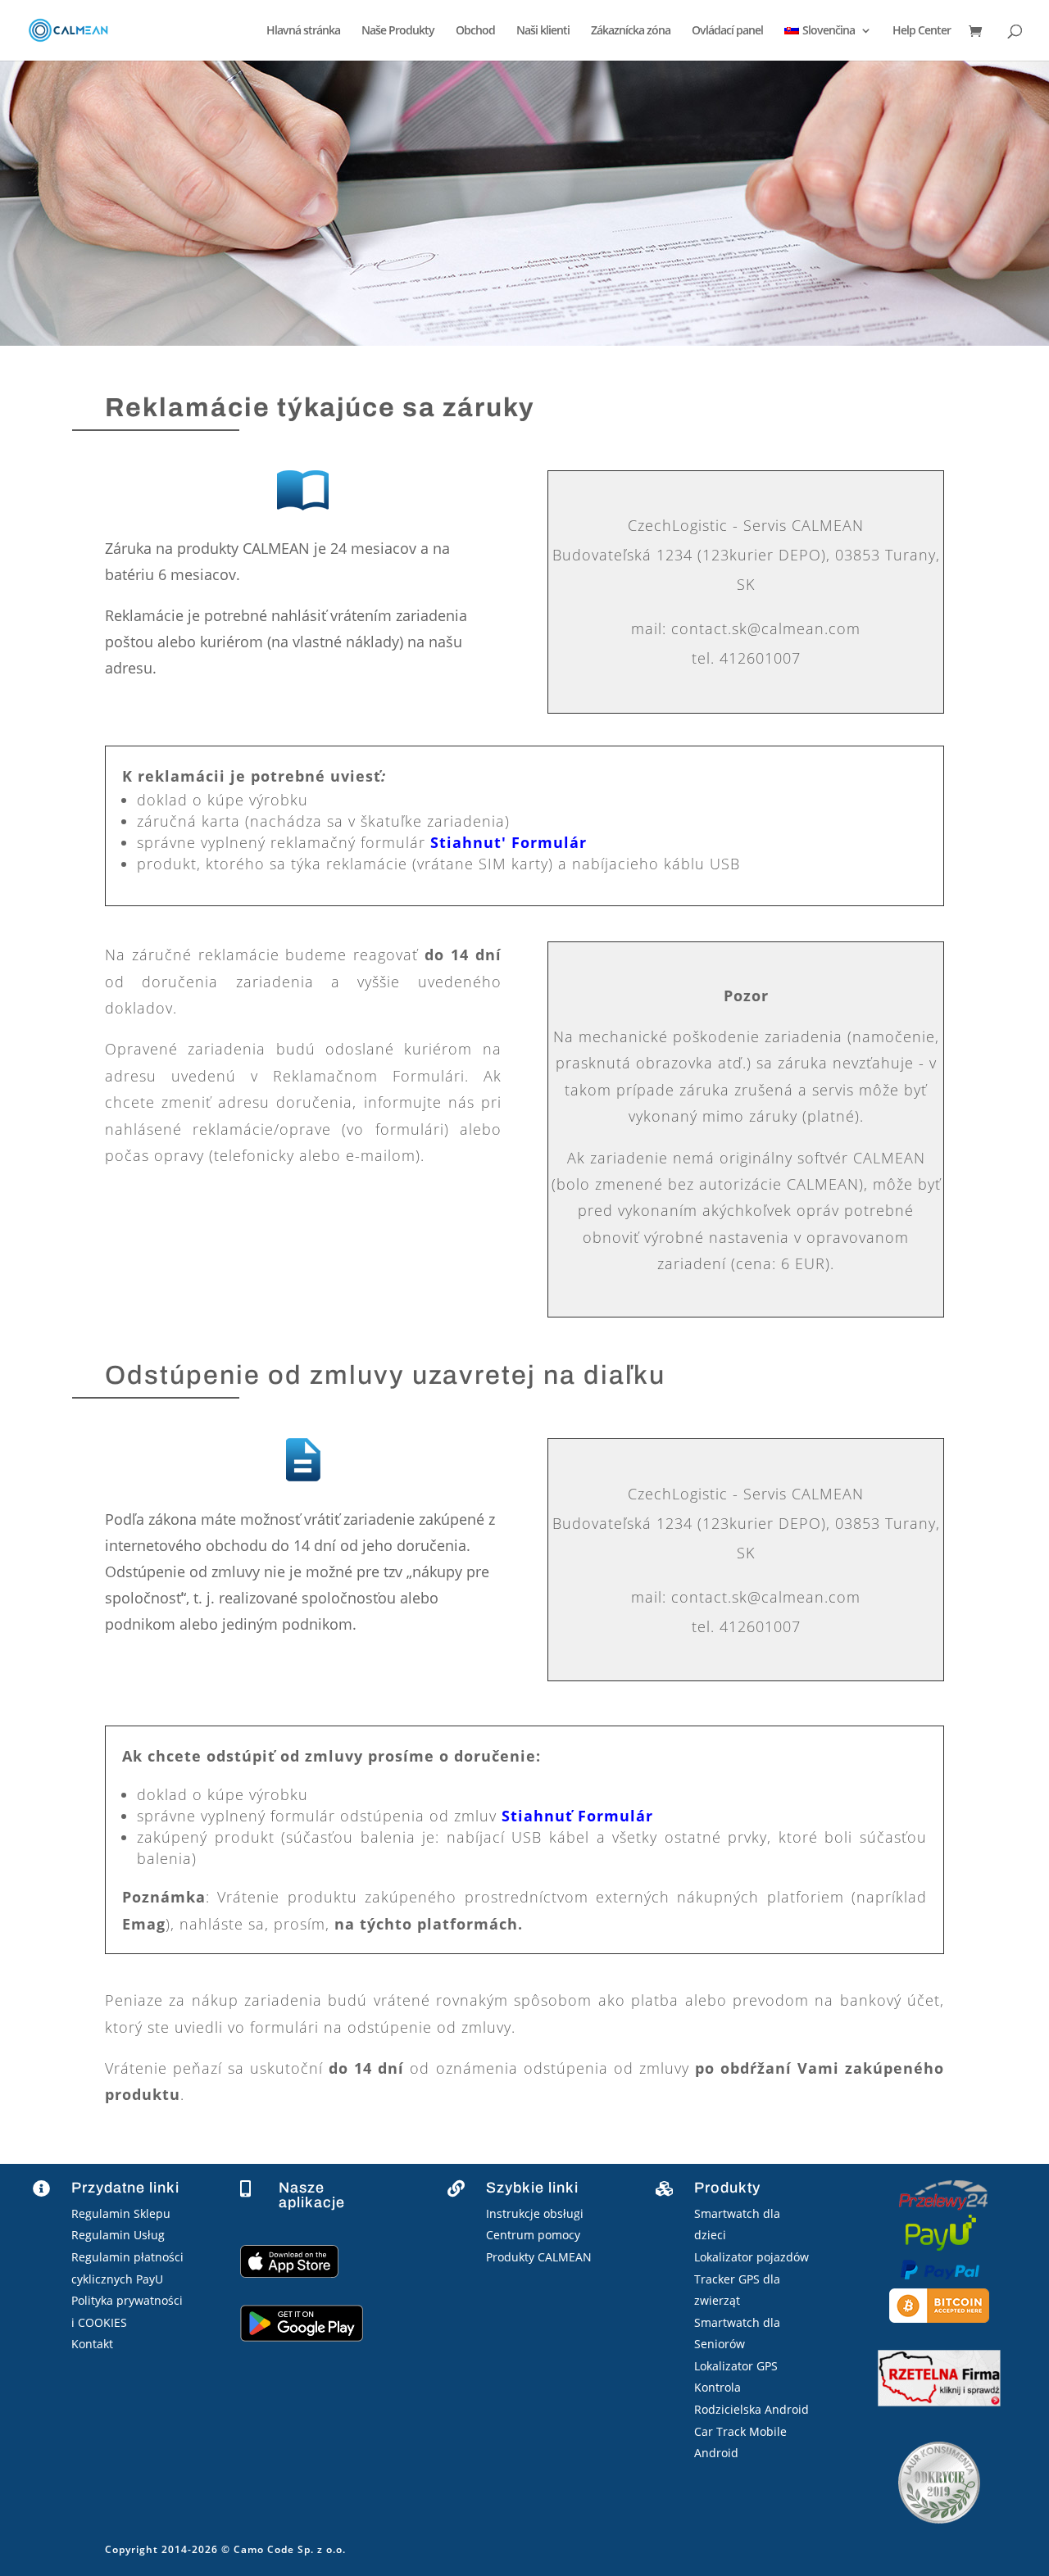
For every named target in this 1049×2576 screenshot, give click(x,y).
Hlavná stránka (303, 31)
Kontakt (92, 2344)
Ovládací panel (727, 31)
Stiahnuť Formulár (577, 1816)
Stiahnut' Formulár (509, 842)
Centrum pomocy (533, 2235)
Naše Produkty (398, 31)
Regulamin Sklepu (121, 2213)
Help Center (922, 31)
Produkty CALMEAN (539, 2257)
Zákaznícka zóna (631, 31)
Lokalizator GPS (736, 2366)
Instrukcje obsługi (535, 2213)
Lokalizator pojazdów (752, 2257)
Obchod (475, 31)
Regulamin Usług (118, 2235)
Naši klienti (543, 31)
